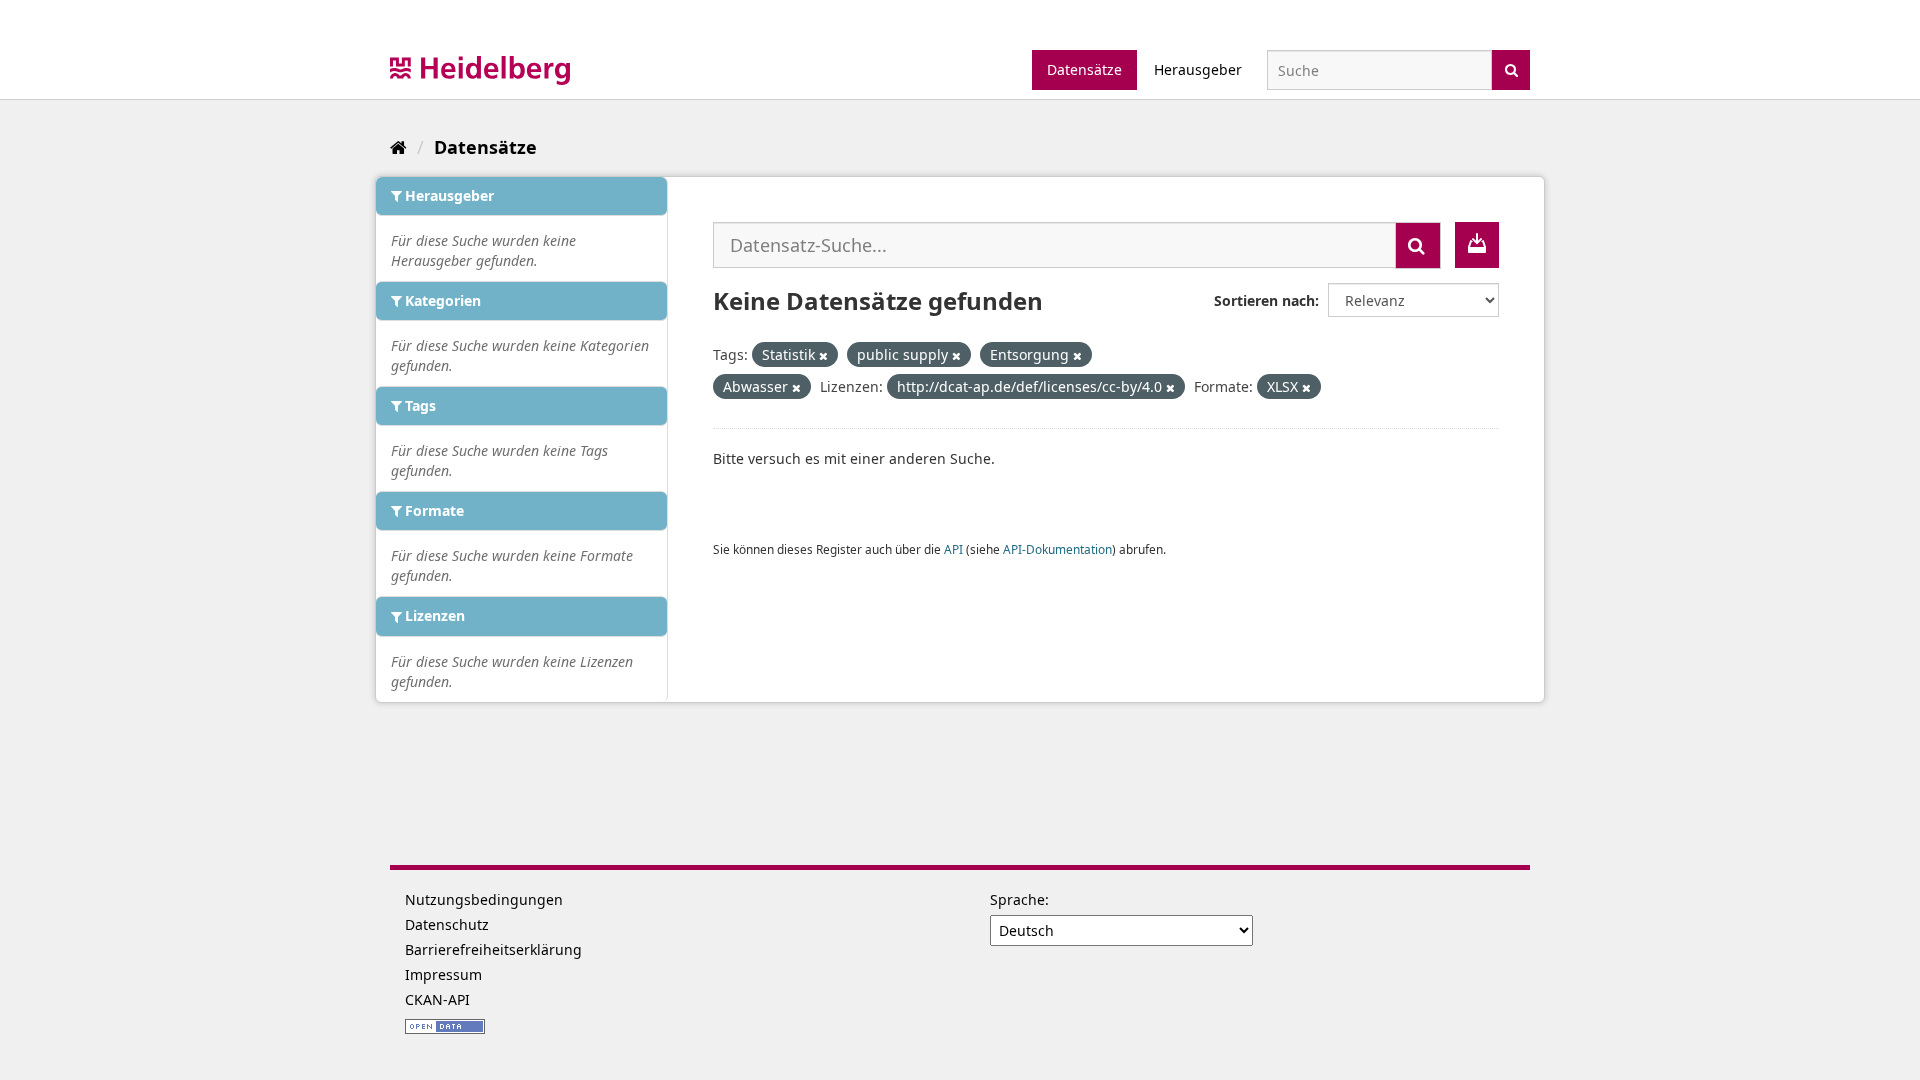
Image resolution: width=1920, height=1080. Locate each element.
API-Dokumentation (1057, 549)
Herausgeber (1198, 69)
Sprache (1017, 899)
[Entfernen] (823, 355)
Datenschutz (447, 924)
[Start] (398, 147)
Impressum (443, 974)
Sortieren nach (1264, 300)
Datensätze (1084, 69)
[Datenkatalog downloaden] (1477, 245)
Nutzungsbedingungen (484, 899)
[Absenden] (1511, 68)
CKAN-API (437, 999)
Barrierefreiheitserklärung (493, 949)
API (953, 549)
